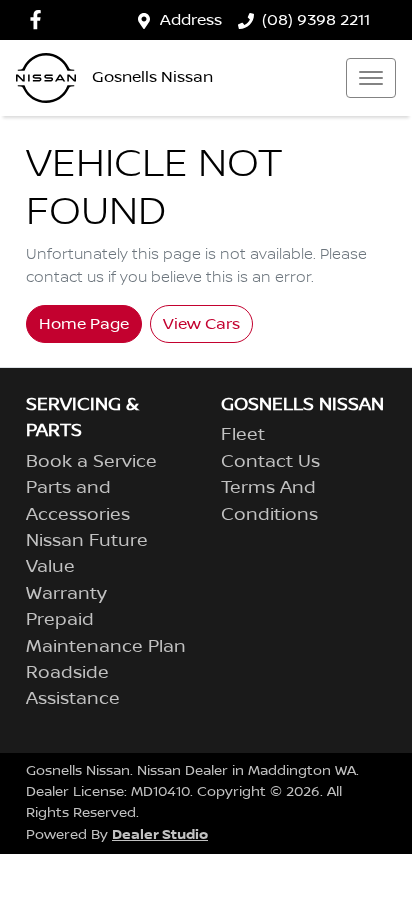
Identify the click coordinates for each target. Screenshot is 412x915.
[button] (371, 78)
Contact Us (270, 462)
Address (191, 20)
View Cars (201, 324)
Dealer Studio (160, 834)
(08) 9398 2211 (316, 20)
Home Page (84, 324)
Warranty (66, 594)
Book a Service (91, 462)
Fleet (243, 435)
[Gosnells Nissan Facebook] (39, 19)
